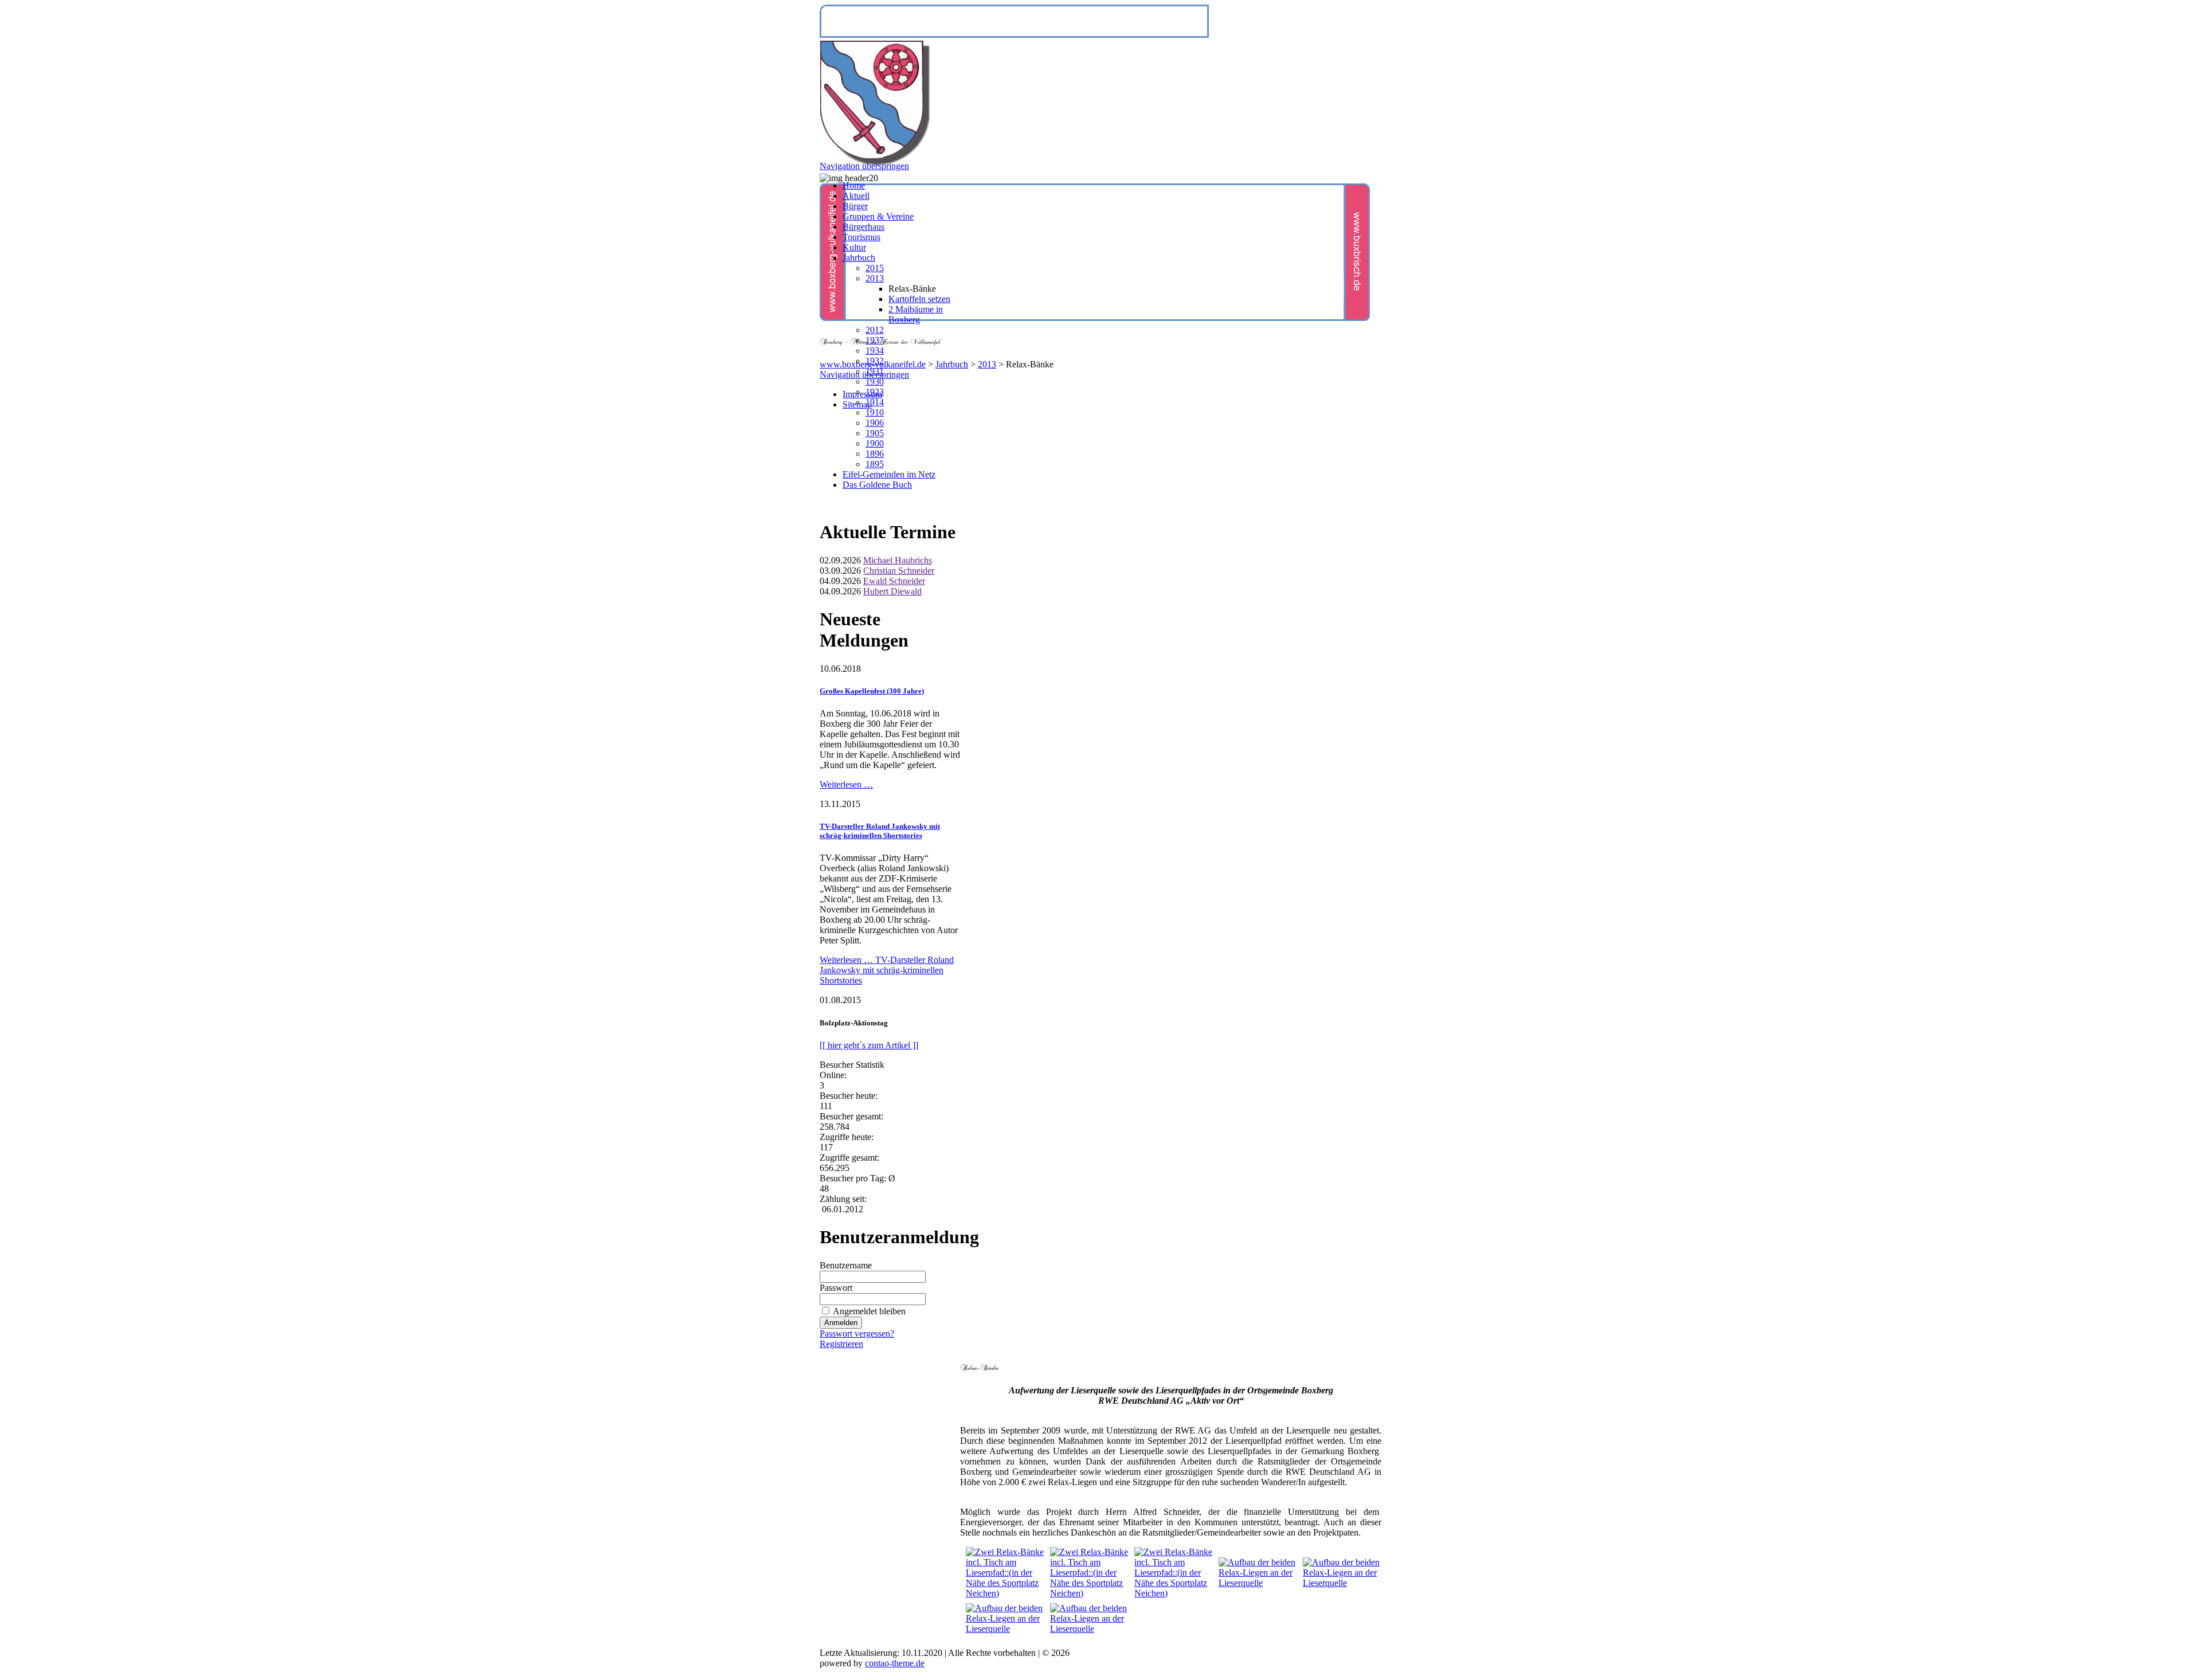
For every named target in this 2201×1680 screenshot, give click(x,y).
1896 (875, 454)
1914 (875, 402)
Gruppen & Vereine (878, 216)
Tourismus (861, 237)
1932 (875, 361)
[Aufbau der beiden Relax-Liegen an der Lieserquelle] (1258, 1583)
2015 (875, 268)
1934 (875, 351)
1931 (875, 371)
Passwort (836, 1288)
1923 (875, 392)
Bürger (855, 206)
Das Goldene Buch (877, 485)
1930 (875, 381)
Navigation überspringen (864, 375)
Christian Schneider (899, 571)
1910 (875, 412)
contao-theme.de (895, 1663)
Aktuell (856, 196)
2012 (875, 330)
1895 (875, 464)
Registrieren (841, 1344)
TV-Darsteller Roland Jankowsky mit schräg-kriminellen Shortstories (880, 831)
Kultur (854, 247)
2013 (987, 364)
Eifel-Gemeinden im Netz (889, 474)
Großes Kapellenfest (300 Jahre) (872, 691)
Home (854, 185)
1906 (875, 423)
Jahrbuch (952, 364)
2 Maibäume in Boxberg (916, 314)
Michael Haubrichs (898, 560)
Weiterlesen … (846, 784)
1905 (875, 433)
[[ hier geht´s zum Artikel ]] (869, 1045)
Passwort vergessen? (857, 1334)
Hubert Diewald (892, 591)
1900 (875, 443)
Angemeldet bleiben (869, 1311)
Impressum (862, 394)
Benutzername (846, 1265)
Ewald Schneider (894, 581)
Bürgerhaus (863, 227)
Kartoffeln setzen (919, 299)
